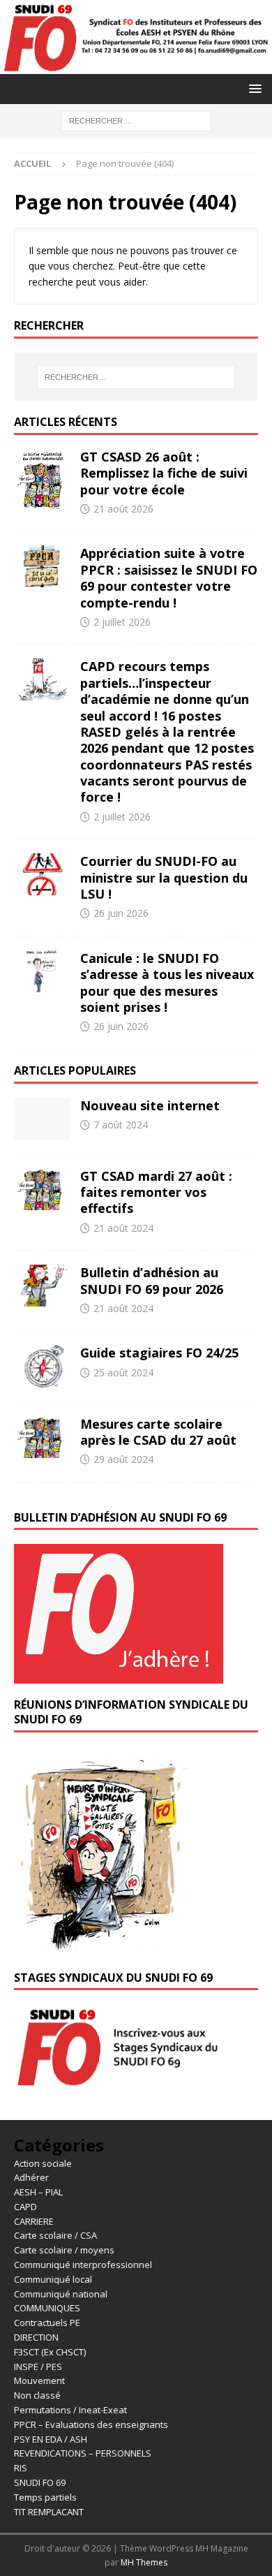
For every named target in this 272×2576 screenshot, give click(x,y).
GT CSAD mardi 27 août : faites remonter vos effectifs (156, 1192)
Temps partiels (45, 2497)
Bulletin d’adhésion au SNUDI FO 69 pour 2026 (152, 1280)
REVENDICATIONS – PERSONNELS (83, 2453)
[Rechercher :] (136, 120)
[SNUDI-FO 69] (136, 65)
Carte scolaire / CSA (55, 2235)
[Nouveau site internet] (42, 1119)
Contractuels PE (47, 2323)
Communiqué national (61, 2294)
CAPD (25, 2207)
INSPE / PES (38, 2367)
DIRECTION (36, 2337)
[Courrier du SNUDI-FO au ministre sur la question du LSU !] (42, 874)
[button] (253, 88)
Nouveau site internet (150, 1105)
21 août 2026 (123, 509)
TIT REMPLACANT (49, 2512)
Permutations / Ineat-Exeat (70, 2410)
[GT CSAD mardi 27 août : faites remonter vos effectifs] (42, 1189)
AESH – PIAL (38, 2192)
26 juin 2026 (121, 913)
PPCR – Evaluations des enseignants (91, 2424)
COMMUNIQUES (47, 2308)
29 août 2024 (123, 1459)
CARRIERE (34, 2221)
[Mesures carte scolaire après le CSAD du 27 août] (42, 1437)
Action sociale (43, 2163)
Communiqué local (53, 2279)
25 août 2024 (123, 1372)
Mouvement (39, 2380)
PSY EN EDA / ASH (51, 2439)
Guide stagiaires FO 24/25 (159, 1353)
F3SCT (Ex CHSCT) (50, 2352)
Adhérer (31, 2177)
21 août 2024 (123, 1228)
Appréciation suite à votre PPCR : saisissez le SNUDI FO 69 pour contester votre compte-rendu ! (169, 577)
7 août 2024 (121, 1125)
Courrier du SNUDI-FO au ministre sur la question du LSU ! (164, 877)
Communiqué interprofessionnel (83, 2265)
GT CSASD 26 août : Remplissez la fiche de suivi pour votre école (164, 473)
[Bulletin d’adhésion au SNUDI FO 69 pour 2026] (42, 1286)
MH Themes (144, 2562)
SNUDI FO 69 (40, 2482)
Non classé (37, 2395)
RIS (21, 2468)
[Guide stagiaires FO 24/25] (42, 1366)
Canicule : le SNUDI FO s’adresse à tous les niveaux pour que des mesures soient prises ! (167, 982)
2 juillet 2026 (122, 622)
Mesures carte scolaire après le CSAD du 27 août (158, 1432)
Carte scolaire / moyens (64, 2250)
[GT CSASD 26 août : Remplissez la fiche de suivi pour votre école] (42, 483)
